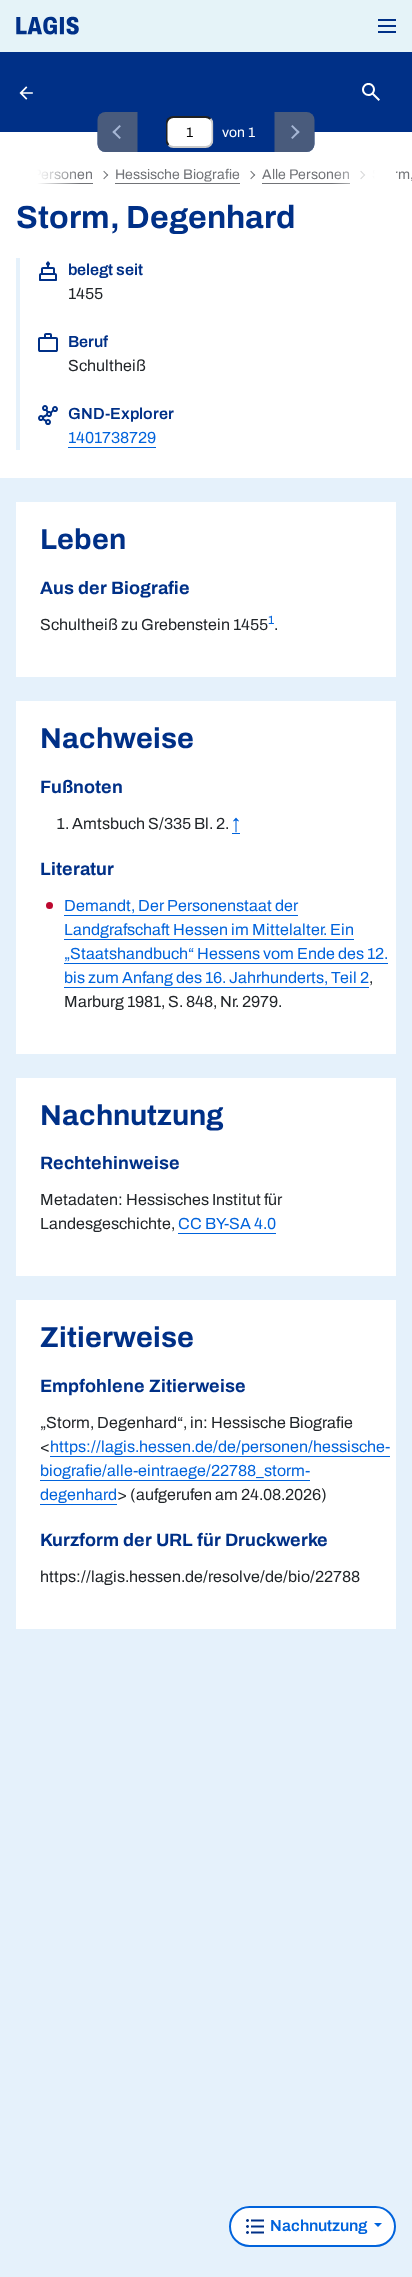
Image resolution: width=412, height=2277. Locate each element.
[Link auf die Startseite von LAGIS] (115, 26)
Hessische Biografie (177, 174)
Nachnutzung (318, 2225)
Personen (62, 174)
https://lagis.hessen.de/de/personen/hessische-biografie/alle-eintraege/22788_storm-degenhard (215, 1470)
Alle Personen (306, 174)
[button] (387, 26)
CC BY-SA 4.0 (227, 1223)
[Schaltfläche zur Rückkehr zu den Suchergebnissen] (28, 92)
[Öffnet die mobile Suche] (371, 92)
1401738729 (112, 437)
